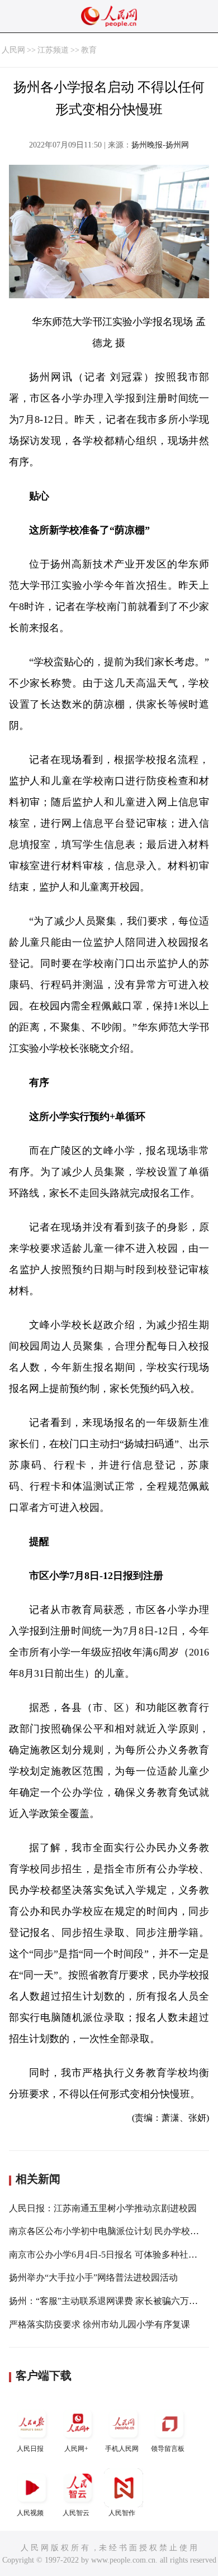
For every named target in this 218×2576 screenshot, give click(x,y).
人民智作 (122, 2513)
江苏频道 (53, 50)
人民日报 (30, 2449)
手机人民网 (122, 2449)
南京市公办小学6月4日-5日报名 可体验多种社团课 (108, 2255)
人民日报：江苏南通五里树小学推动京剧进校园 (103, 2208)
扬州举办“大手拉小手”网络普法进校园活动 (93, 2277)
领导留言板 (168, 2449)
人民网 (13, 50)
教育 (89, 50)
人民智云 (76, 2513)
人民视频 (30, 2513)
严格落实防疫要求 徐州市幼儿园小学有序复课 (99, 2324)
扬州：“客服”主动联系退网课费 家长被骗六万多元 (108, 2301)
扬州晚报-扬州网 (160, 145)
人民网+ (76, 2449)
